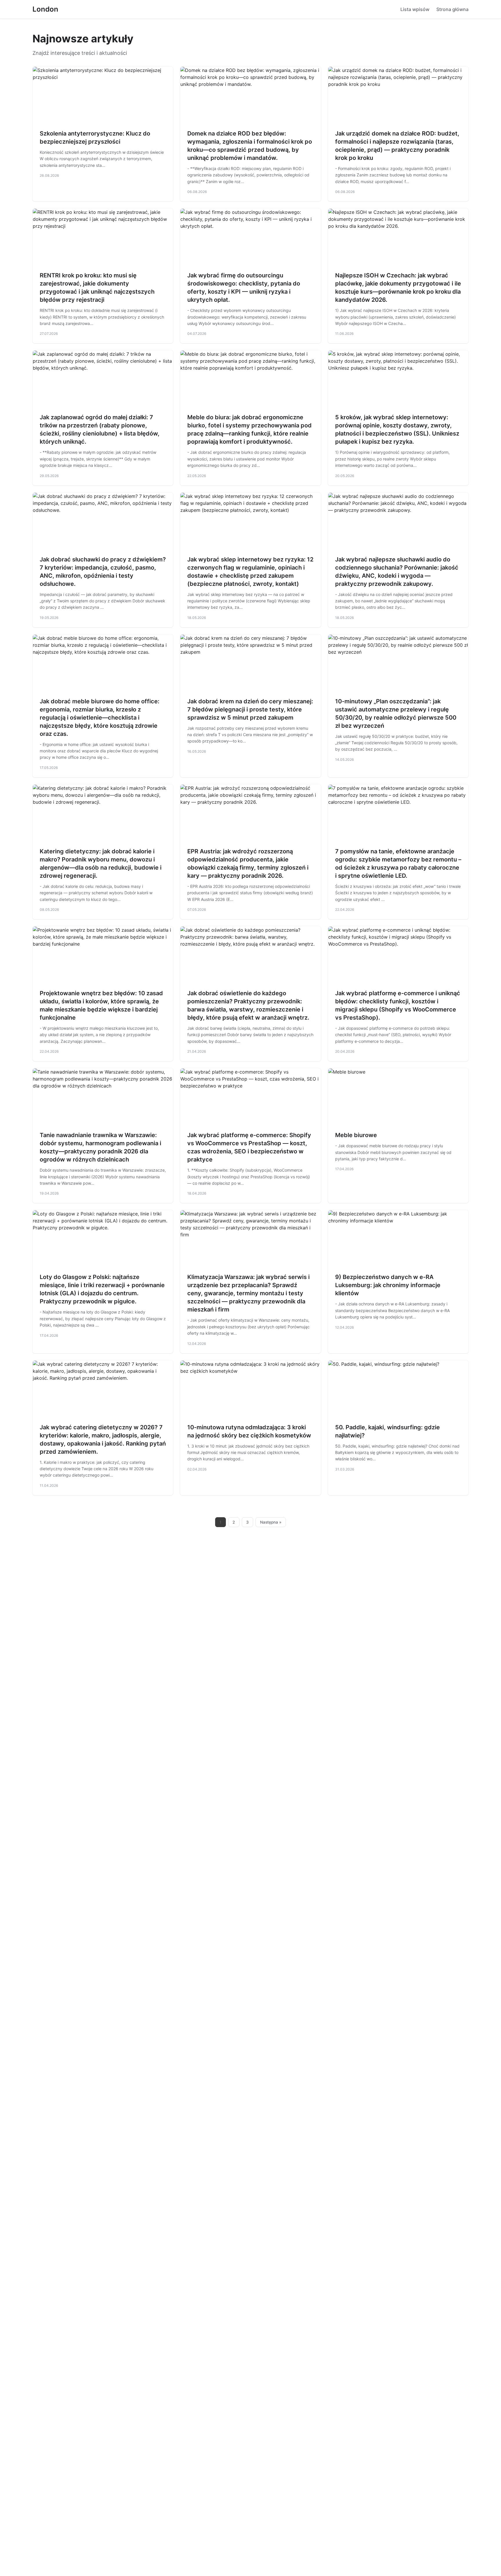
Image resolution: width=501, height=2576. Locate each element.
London (45, 9)
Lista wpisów (415, 9)
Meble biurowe (356, 1135)
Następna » (271, 1522)
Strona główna (452, 9)
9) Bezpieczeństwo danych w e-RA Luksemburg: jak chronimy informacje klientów (388, 1285)
